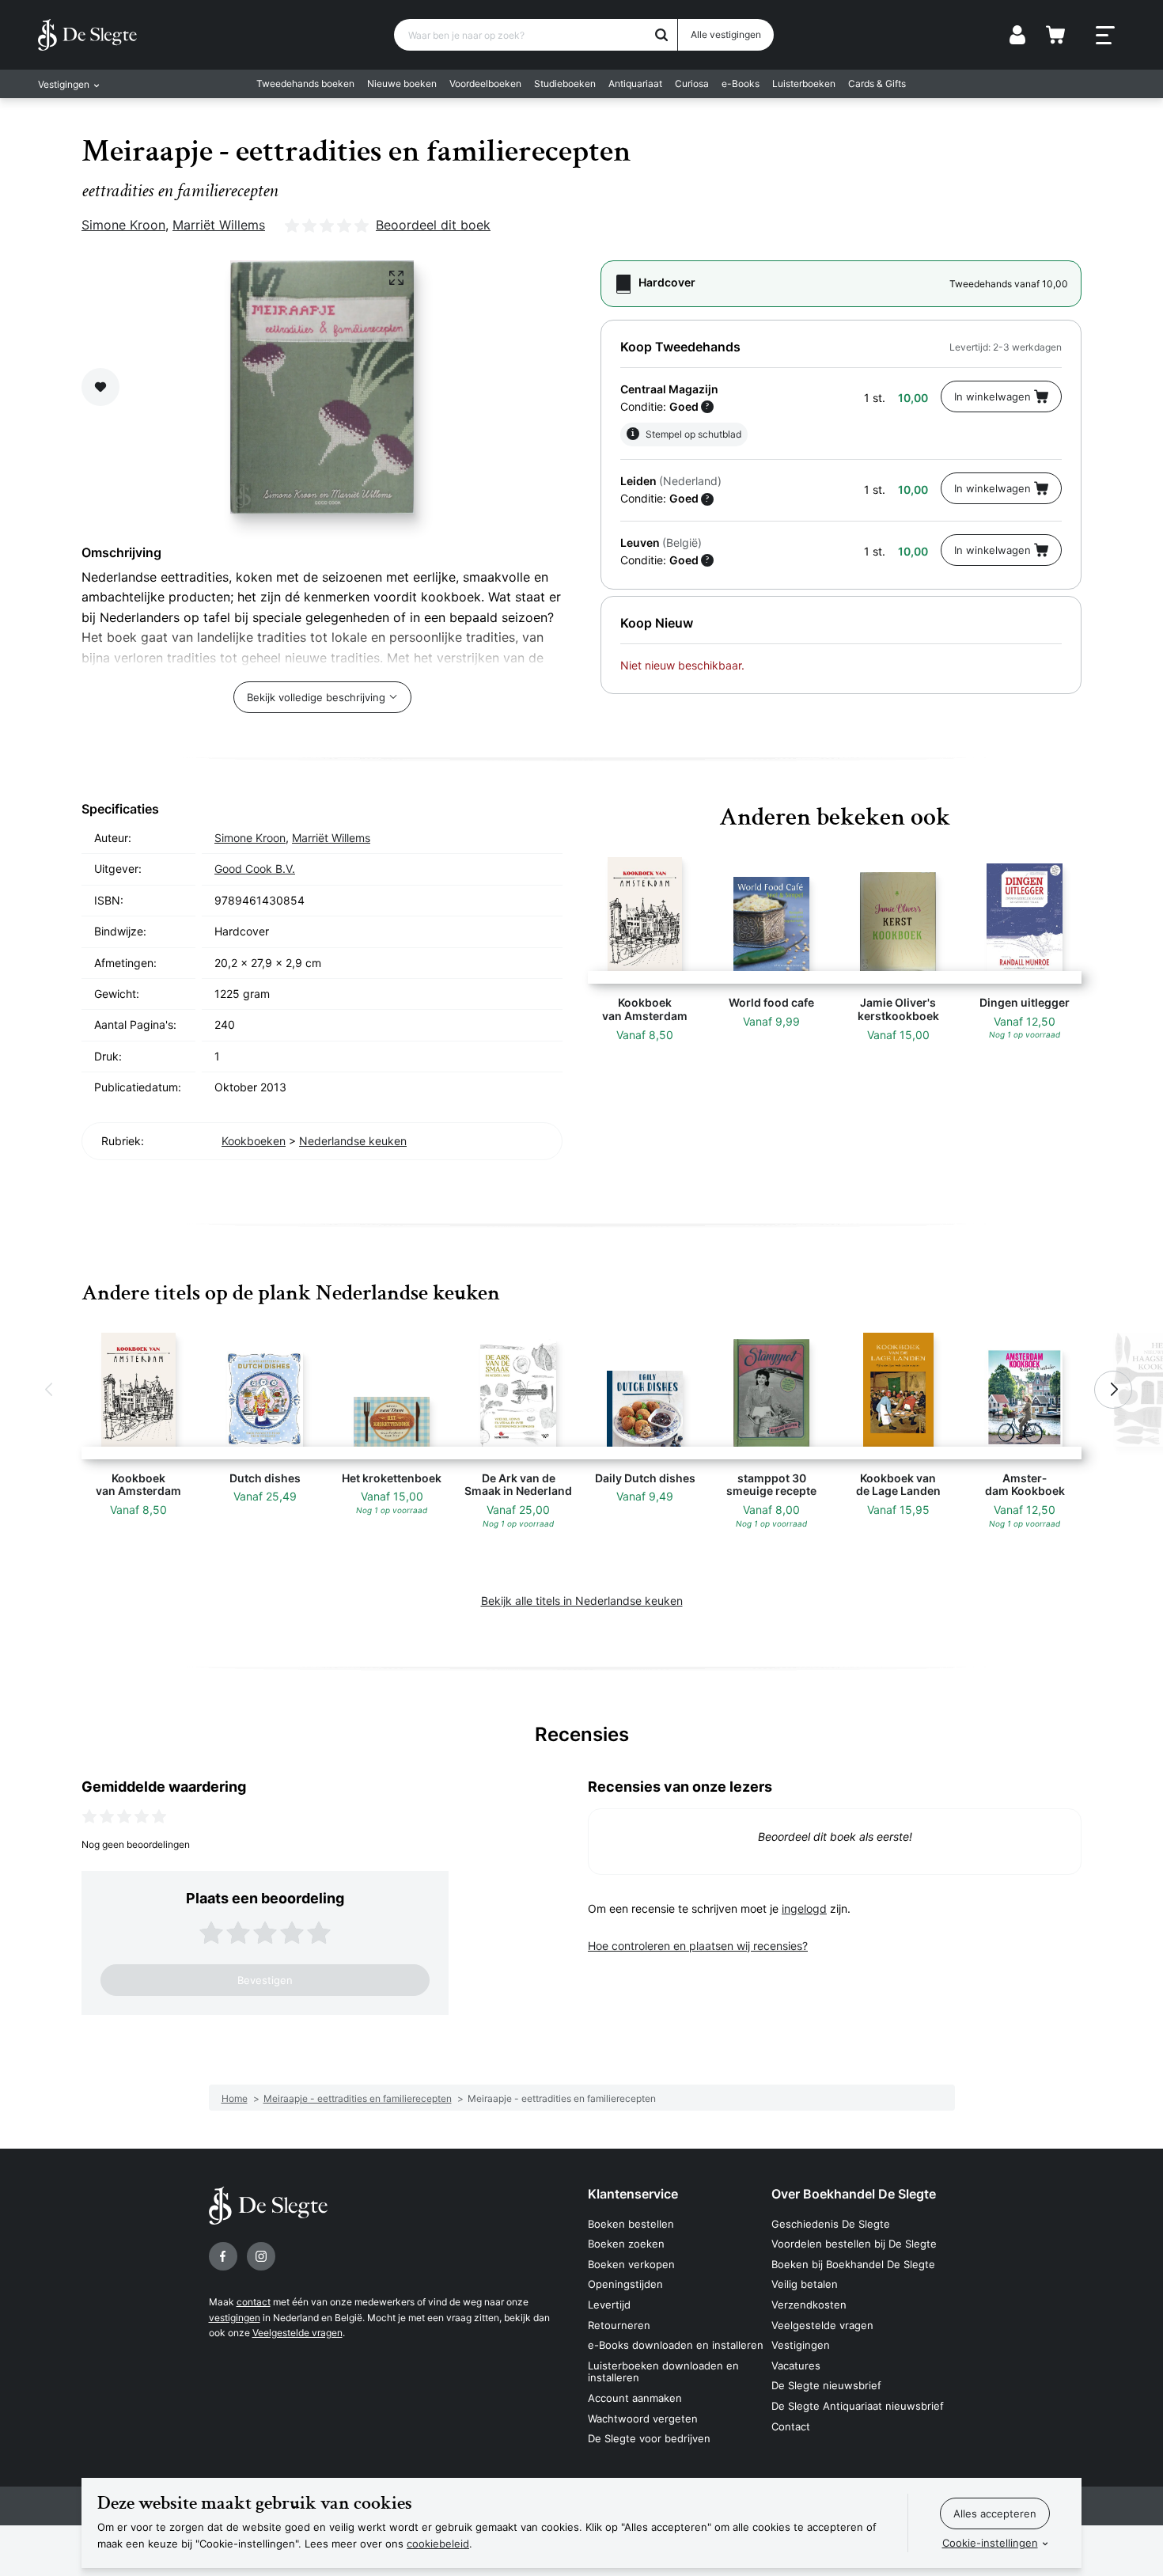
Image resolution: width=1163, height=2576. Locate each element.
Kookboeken (254, 1141)
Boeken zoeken (626, 2244)
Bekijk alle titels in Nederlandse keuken (582, 1601)
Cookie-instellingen (990, 2543)
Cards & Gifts (877, 83)
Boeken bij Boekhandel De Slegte (853, 2264)
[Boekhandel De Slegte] (87, 35)
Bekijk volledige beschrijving (316, 697)
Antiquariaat (635, 83)
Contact (791, 2426)
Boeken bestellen (631, 2224)
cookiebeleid (438, 2544)
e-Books (741, 83)
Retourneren (619, 2325)
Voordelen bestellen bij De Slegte (854, 2244)
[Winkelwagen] (1055, 35)
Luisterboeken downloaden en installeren (663, 2372)
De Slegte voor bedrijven (649, 2438)
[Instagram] (261, 2256)
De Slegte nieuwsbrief (826, 2385)
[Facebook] (223, 2256)
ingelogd (804, 1908)
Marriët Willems (219, 225)
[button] (50, 1390)
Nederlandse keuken (353, 1141)
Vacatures (796, 2365)
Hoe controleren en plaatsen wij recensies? (698, 1946)
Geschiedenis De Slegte (831, 2224)
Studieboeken (565, 83)
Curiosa (692, 83)
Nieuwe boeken (402, 83)
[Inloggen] (1017, 35)
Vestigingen (801, 2345)
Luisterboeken (804, 83)
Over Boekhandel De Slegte (854, 2194)
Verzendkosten (809, 2305)
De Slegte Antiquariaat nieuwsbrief (858, 2406)
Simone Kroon (123, 225)
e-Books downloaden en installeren (676, 2345)
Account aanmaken (635, 2398)
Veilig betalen (805, 2284)
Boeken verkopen (631, 2264)
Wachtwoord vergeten (643, 2419)
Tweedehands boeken (305, 83)
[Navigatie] (1105, 36)
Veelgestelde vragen (297, 2333)
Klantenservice (633, 2194)
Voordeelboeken (485, 83)
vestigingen (235, 2318)
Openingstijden (625, 2284)
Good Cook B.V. (255, 869)
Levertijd (609, 2305)
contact (254, 2302)
